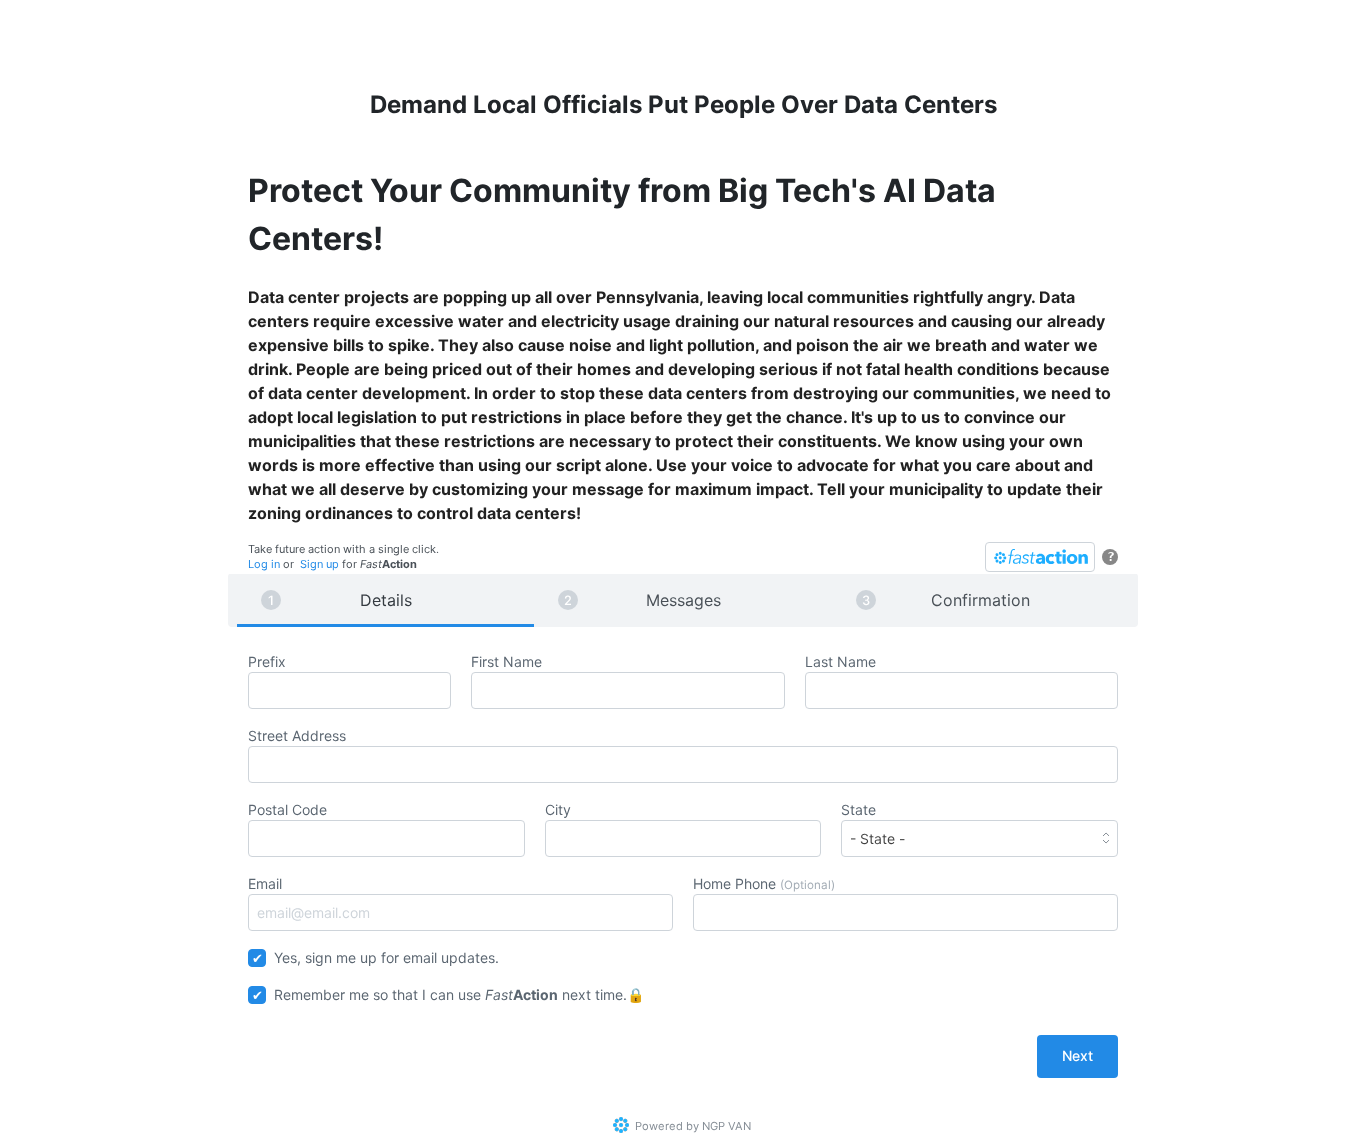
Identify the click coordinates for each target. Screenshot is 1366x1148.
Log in (264, 564)
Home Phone (764, 883)
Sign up (319, 564)
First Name (506, 661)
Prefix (267, 661)
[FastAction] (1040, 557)
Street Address (297, 735)
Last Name (840, 661)
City (558, 809)
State (858, 809)
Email (265, 883)
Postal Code (287, 809)
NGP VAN (726, 1126)
